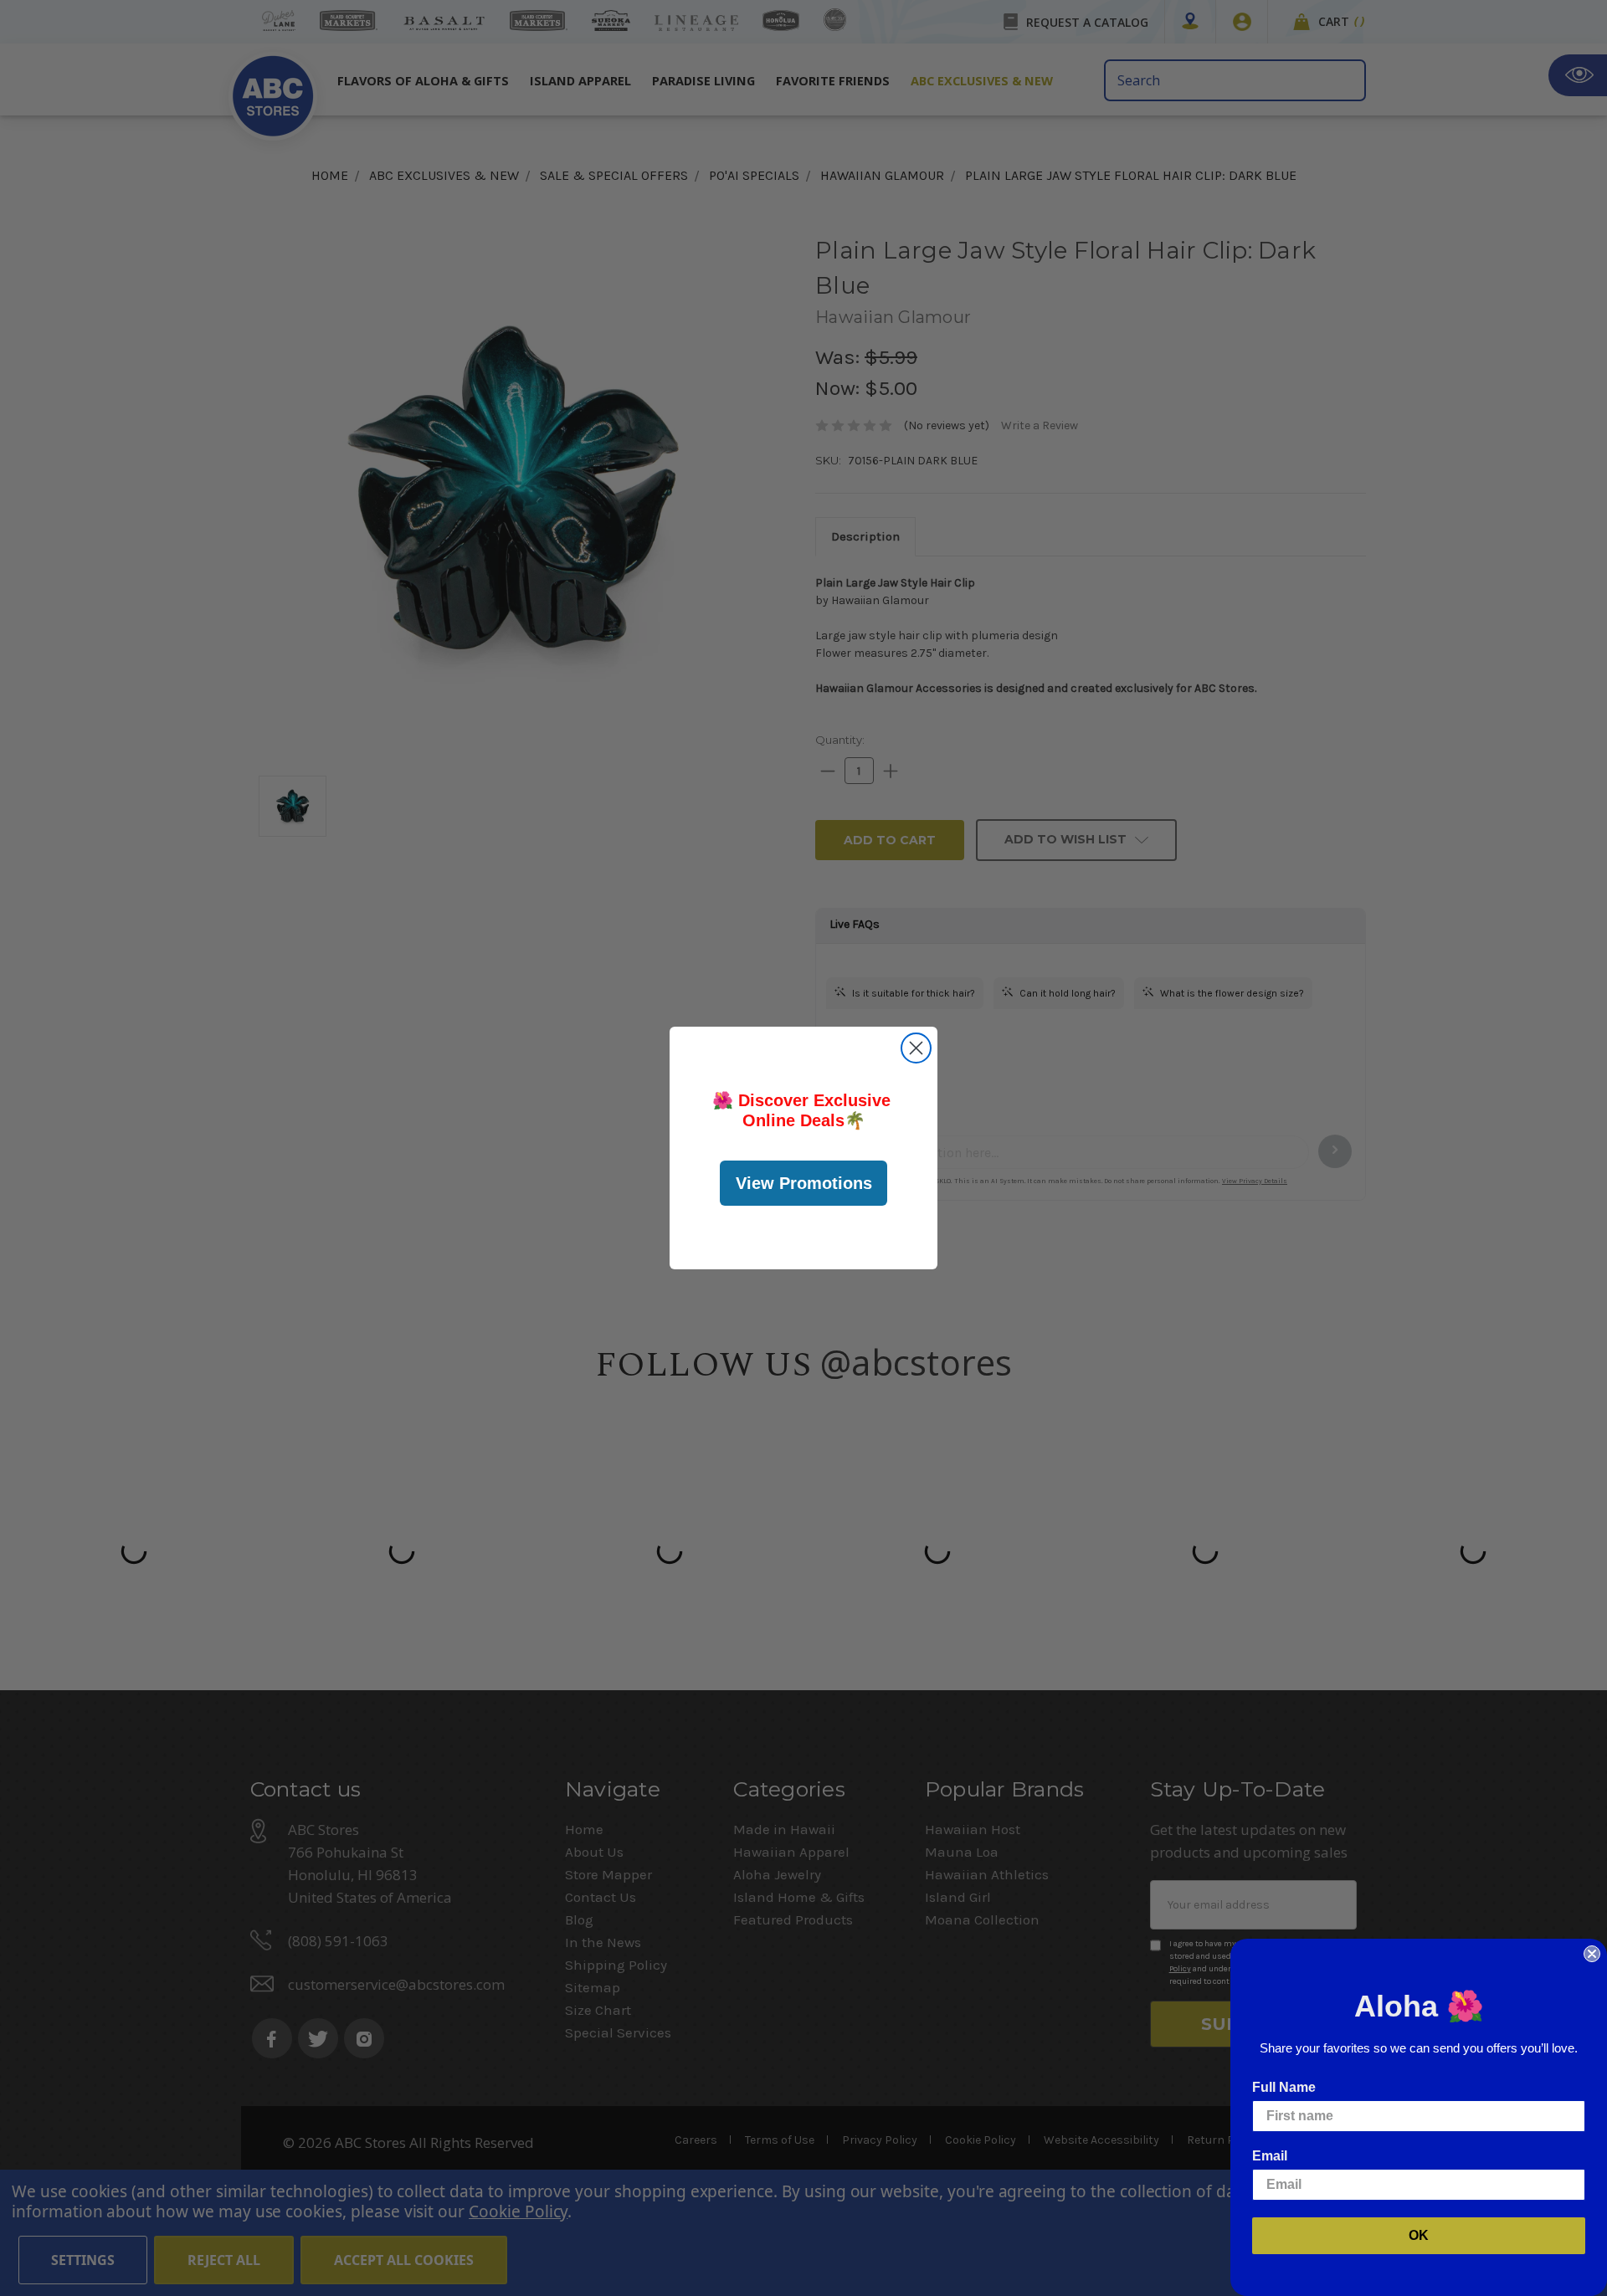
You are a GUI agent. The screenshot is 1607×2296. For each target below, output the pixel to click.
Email (1270, 2156)
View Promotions (804, 1183)
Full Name (1284, 2087)
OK (1419, 2235)
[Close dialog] (916, 1048)
